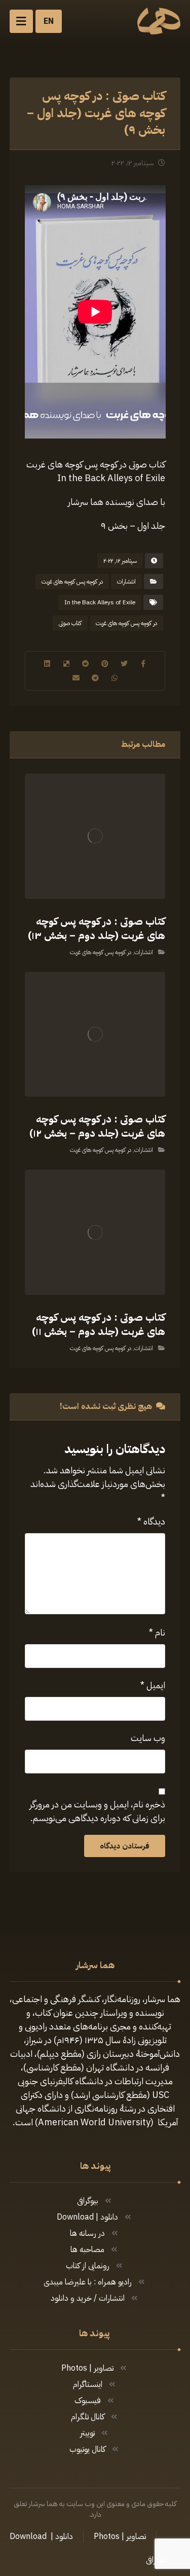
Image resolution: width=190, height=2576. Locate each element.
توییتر (87, 2433)
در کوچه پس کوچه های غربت (72, 582)
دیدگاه (151, 1521)
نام (157, 1632)
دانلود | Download (87, 2217)
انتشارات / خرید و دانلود (88, 2298)
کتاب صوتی (70, 623)
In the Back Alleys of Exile (100, 602)
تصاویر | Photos (87, 2368)
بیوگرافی (88, 2201)
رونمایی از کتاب (88, 2266)
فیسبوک (88, 2401)
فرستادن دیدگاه (125, 1846)
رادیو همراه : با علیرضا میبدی (88, 2282)
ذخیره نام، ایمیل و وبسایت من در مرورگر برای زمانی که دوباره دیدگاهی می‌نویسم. (97, 1811)
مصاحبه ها (87, 2250)
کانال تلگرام (88, 2417)
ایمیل (153, 1685)
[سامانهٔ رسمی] (159, 21)
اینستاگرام (88, 2384)
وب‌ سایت (148, 1738)
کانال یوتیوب (87, 2449)
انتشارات (126, 582)
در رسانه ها (87, 2233)
